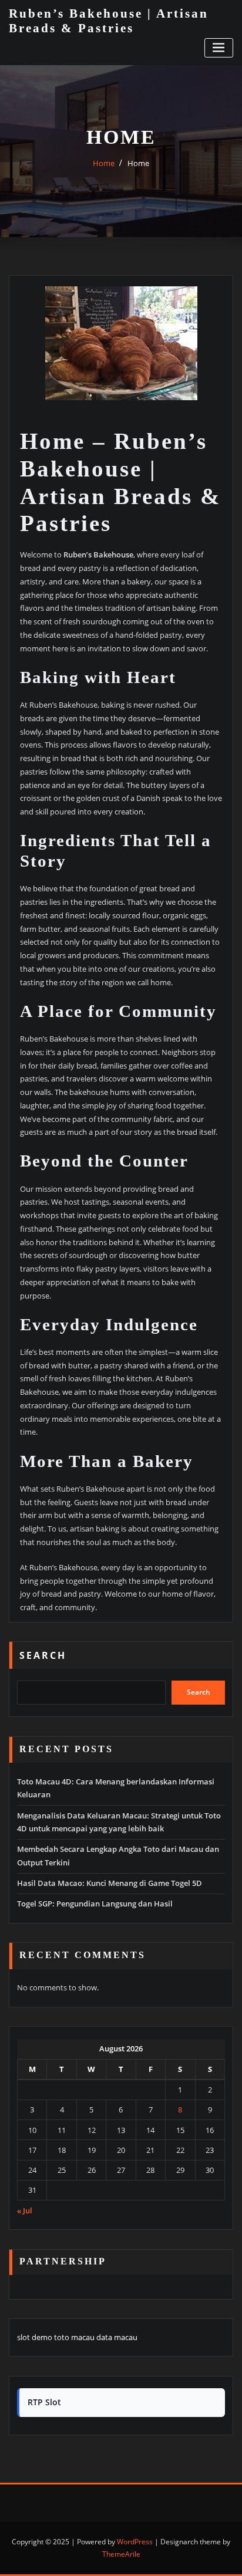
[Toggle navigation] (219, 48)
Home (104, 163)
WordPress (135, 2542)
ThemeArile (121, 2554)
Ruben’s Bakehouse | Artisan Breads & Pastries (109, 21)
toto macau (74, 2337)
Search (43, 1655)
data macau (117, 2337)
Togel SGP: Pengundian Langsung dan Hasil (95, 1904)
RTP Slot (44, 2402)
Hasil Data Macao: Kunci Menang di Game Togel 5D (110, 1883)
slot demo (35, 2337)
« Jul (25, 2210)
